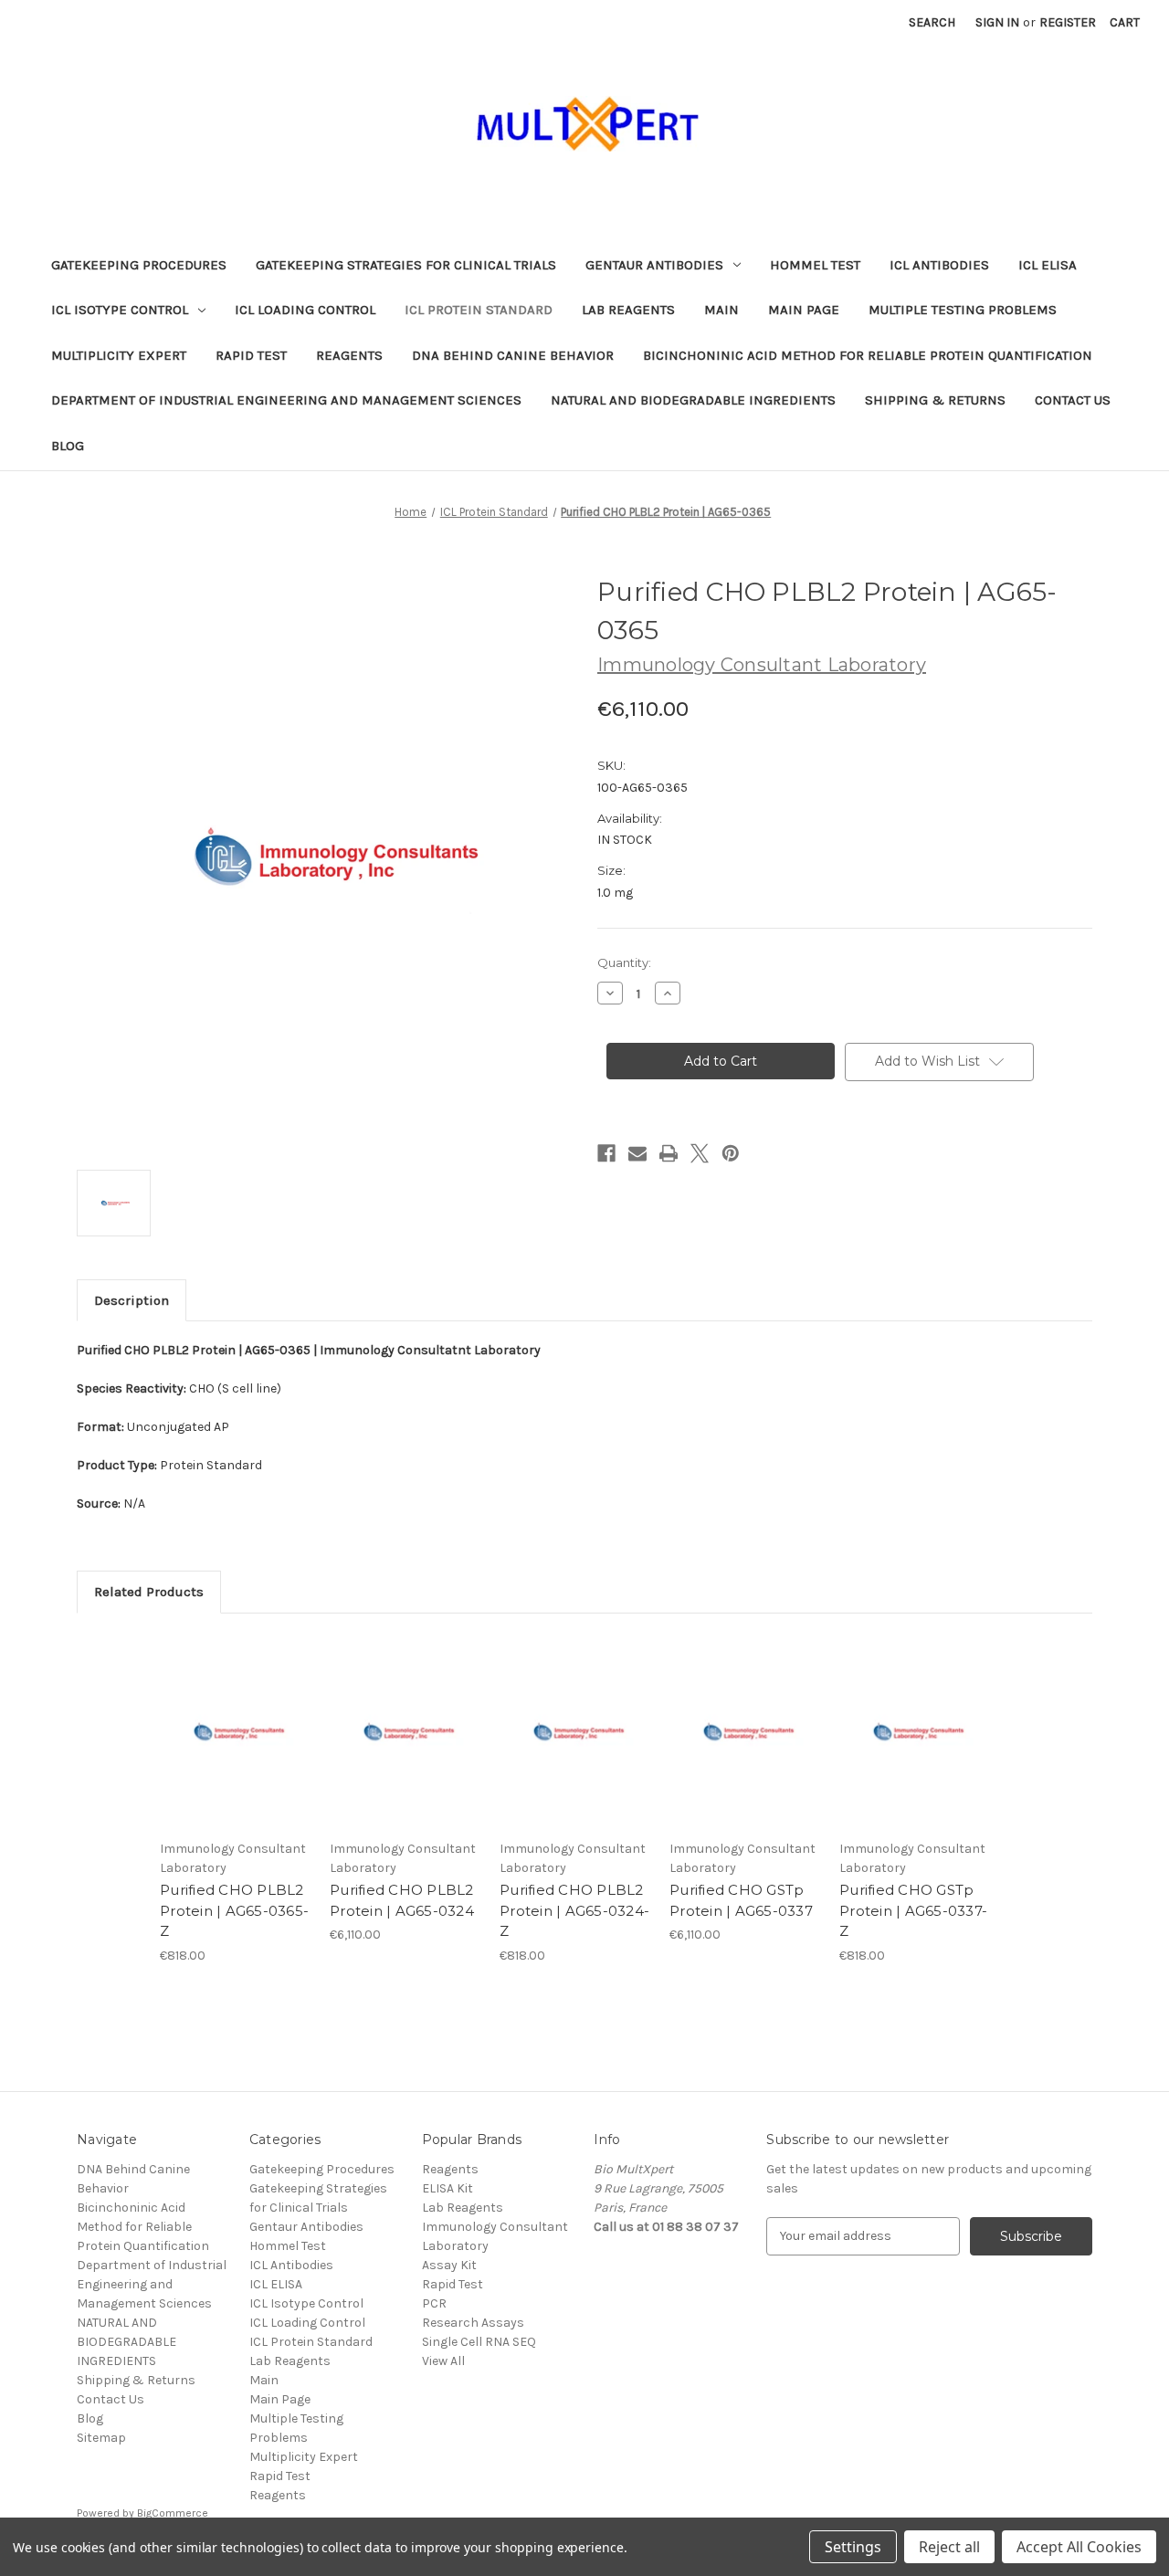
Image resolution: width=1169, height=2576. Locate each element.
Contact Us (1073, 400)
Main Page (804, 310)
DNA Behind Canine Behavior (513, 355)
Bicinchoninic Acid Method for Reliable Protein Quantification (868, 355)
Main (721, 310)
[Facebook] (606, 1153)
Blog (68, 446)
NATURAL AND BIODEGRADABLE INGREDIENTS (693, 400)
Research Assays (473, 2323)
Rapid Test (251, 355)
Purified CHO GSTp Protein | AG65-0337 (741, 1900)
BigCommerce (173, 2513)
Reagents (349, 355)
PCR (434, 2303)
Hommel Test (815, 265)
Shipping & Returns (935, 400)
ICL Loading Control (305, 310)
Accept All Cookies (1079, 2547)
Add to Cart (235, 1747)
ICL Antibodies (939, 265)
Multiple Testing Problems (963, 310)
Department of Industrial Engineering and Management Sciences (286, 400)
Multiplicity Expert (119, 355)
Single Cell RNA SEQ (479, 2342)
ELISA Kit (448, 2188)
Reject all (949, 2547)
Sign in (997, 22)
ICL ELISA (1048, 265)
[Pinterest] (731, 1153)
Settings (853, 2547)
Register (1068, 22)
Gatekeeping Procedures (139, 265)
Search (932, 22)
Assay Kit (449, 2265)
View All (443, 2361)
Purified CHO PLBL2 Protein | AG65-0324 (402, 1900)
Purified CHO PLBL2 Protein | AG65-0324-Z (574, 1910)
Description (132, 1300)
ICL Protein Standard (479, 310)
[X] (700, 1153)
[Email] (637, 1153)
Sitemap (101, 2438)
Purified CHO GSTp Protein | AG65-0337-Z (913, 1910)
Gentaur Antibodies (654, 265)
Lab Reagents (628, 310)
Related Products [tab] (149, 1592)
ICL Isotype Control (120, 310)
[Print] (669, 1153)
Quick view (234, 1715)
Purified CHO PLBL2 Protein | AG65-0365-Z (234, 1910)
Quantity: (624, 962)
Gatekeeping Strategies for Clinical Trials (406, 265)
